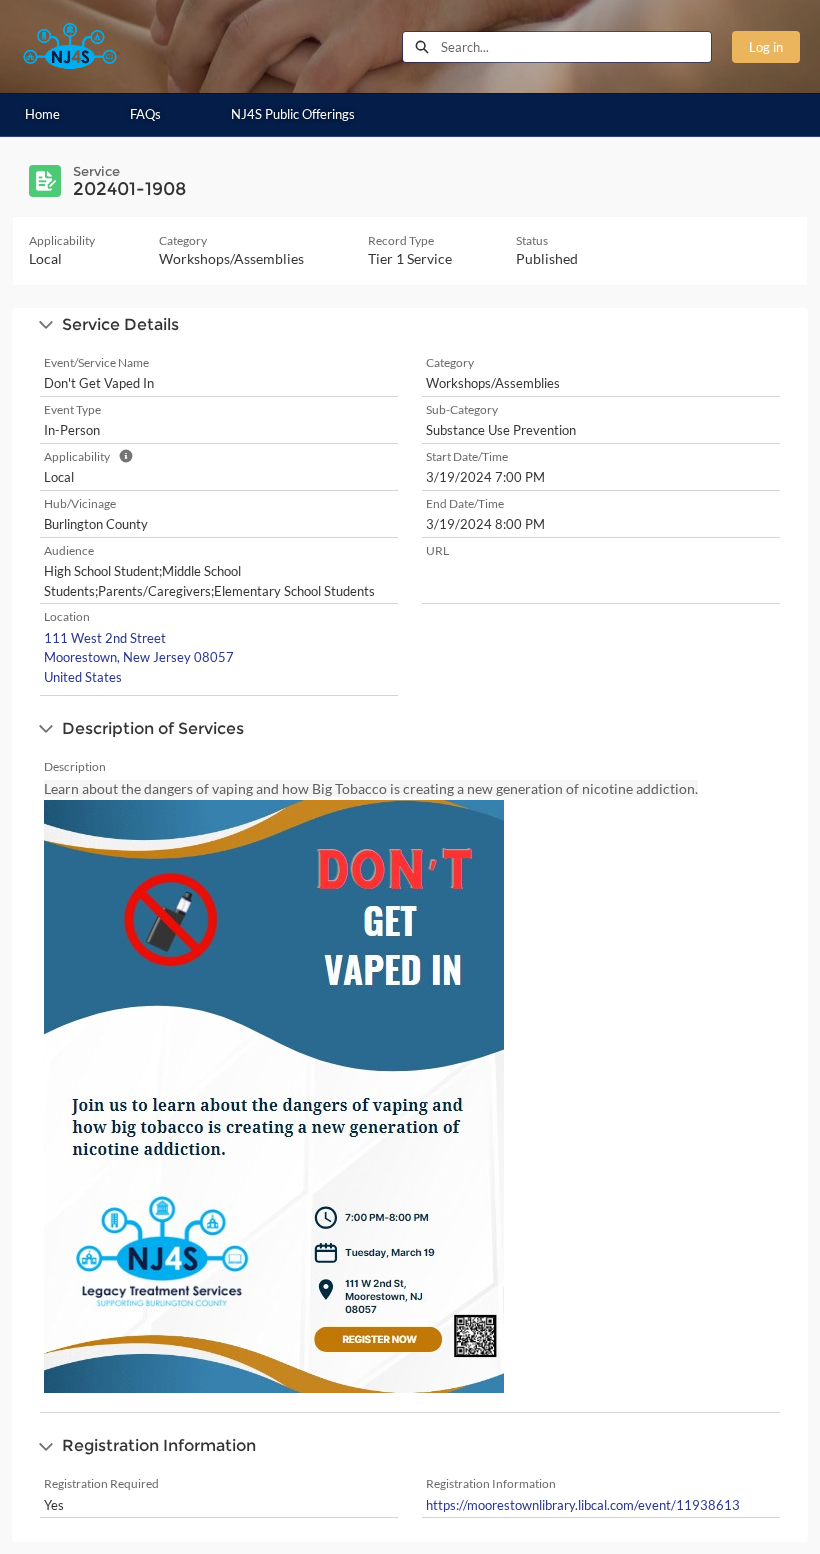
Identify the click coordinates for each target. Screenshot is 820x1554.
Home (42, 114)
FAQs (145, 114)
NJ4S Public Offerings (293, 114)
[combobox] (576, 47)
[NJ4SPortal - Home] (70, 46)
